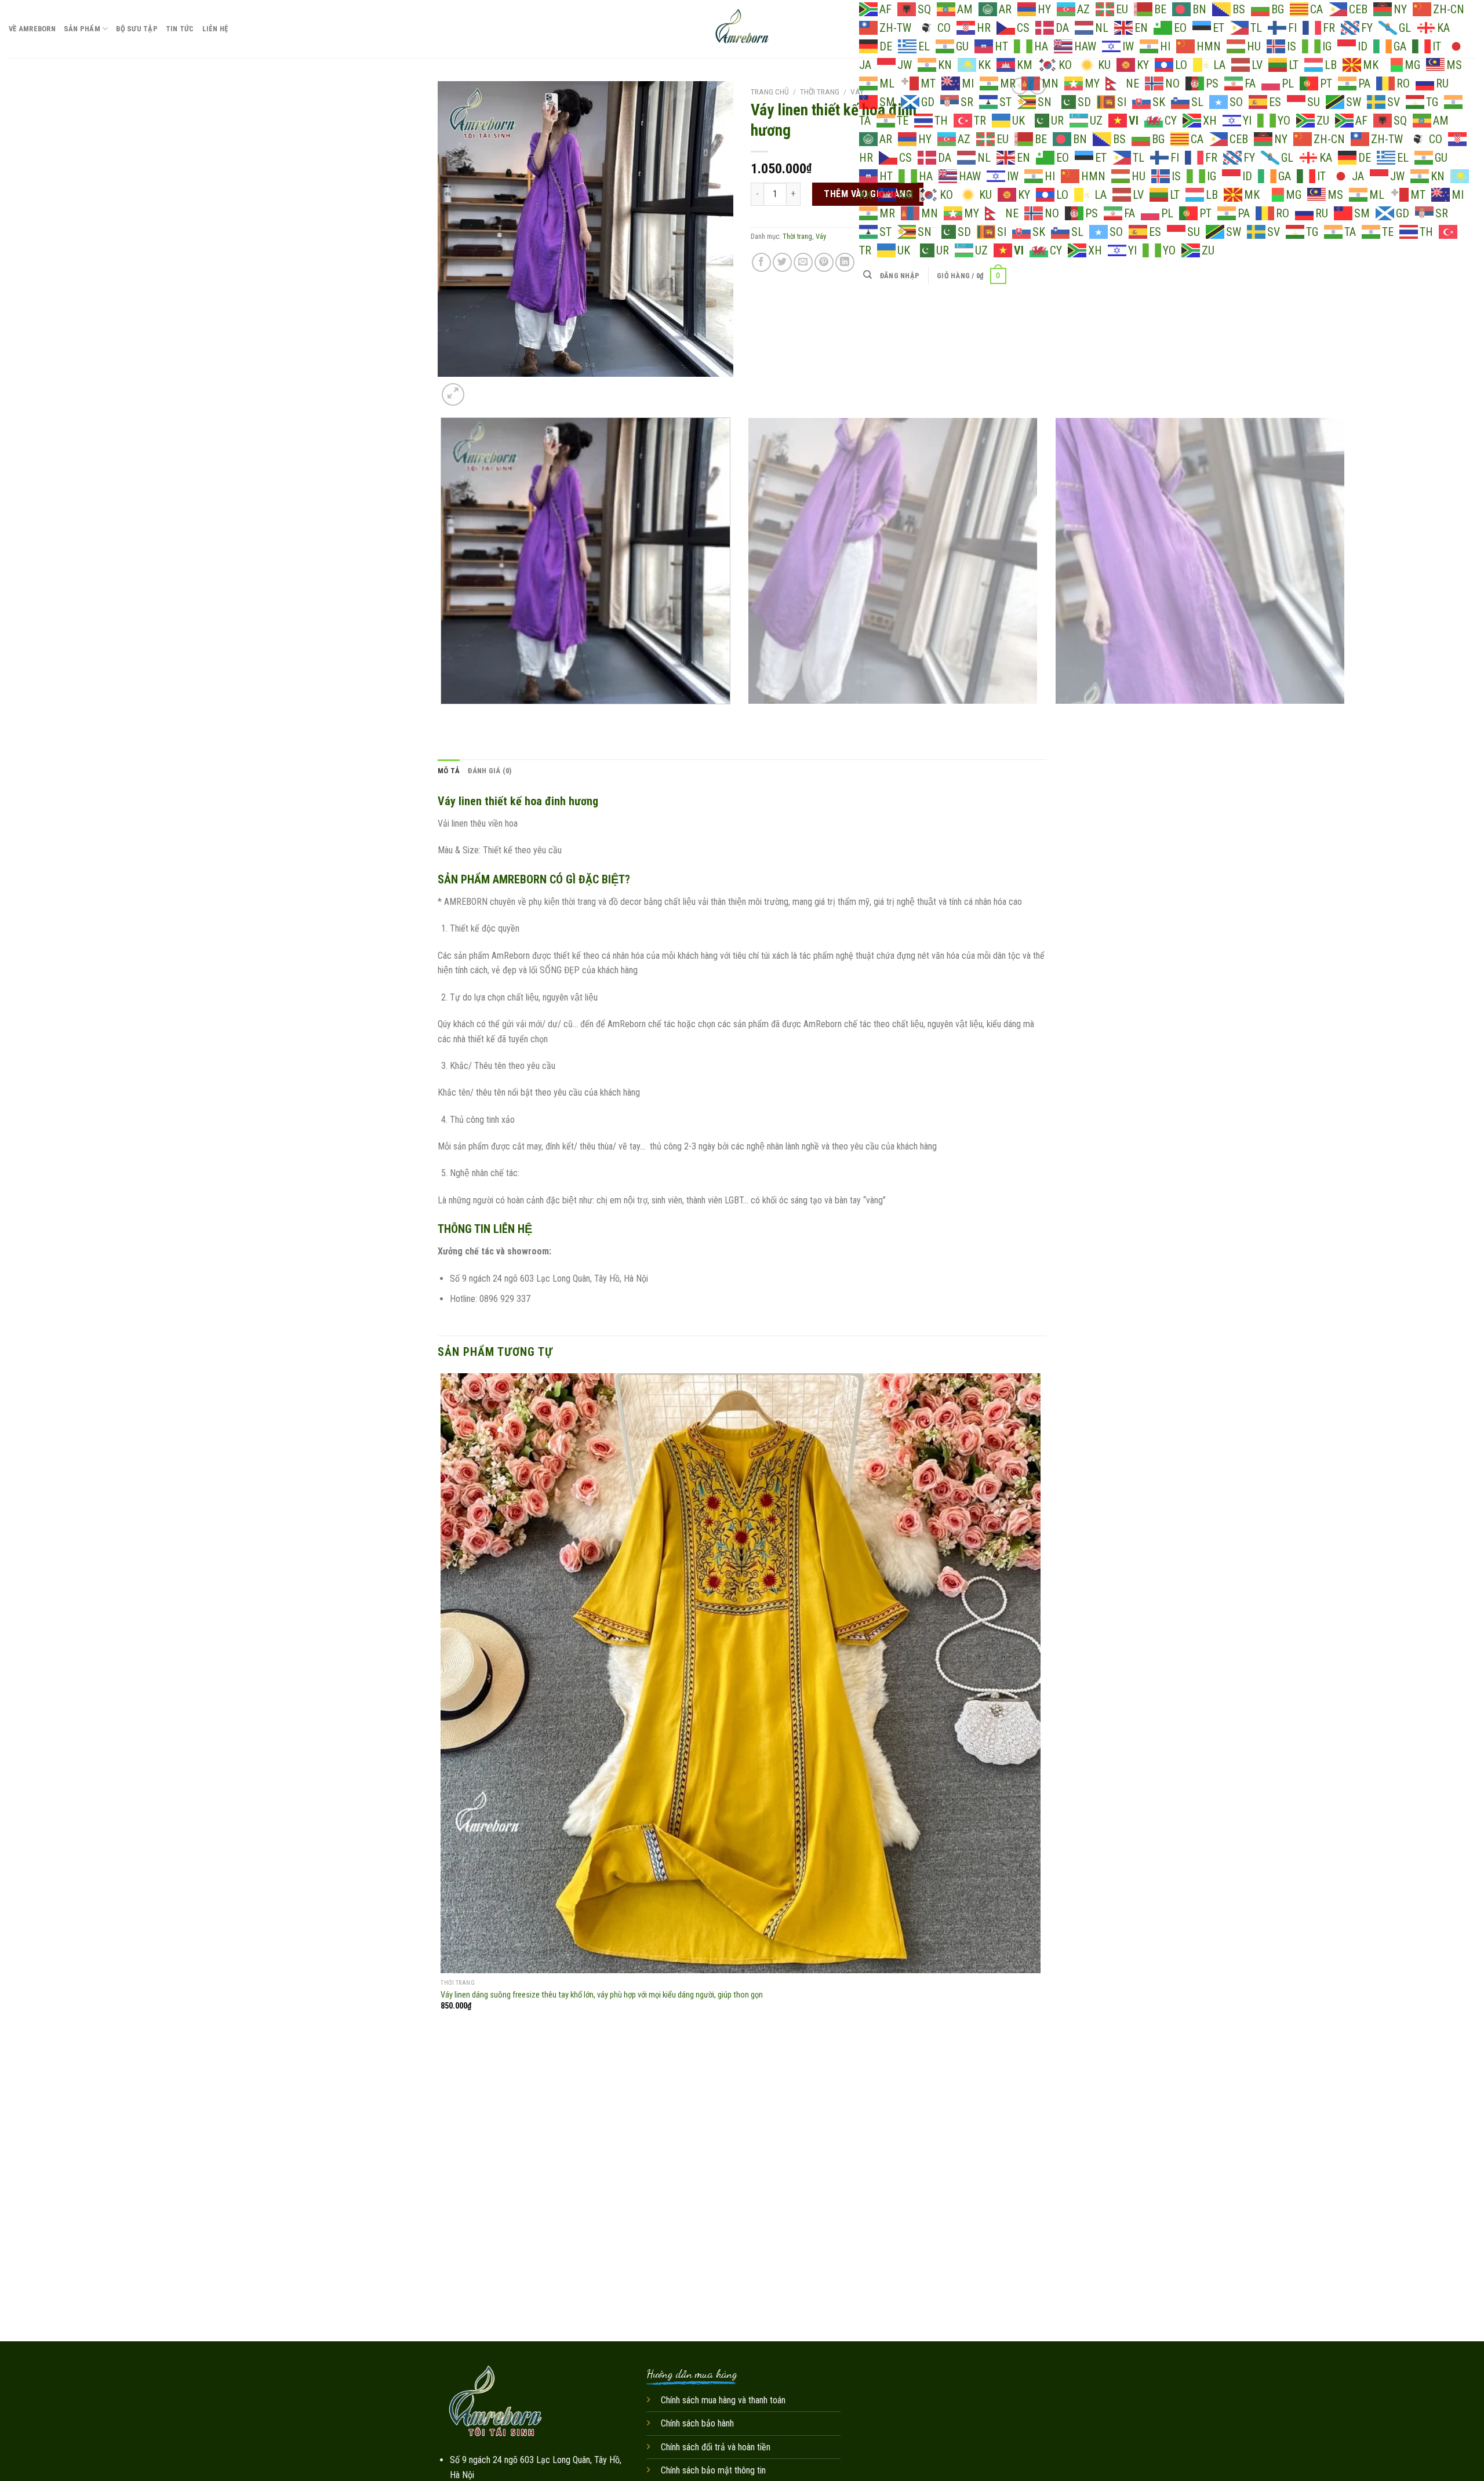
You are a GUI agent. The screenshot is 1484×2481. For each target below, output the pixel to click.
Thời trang (820, 92)
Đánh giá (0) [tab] (490, 771)
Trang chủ (770, 92)
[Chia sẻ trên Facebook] (761, 262)
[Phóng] (453, 394)
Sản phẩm (82, 29)
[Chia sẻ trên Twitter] (782, 262)
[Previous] (443, 716)
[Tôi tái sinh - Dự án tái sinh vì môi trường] (742, 29)
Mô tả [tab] (449, 771)
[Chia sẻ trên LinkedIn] (845, 262)
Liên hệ (215, 29)
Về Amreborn (32, 29)
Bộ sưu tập (137, 29)
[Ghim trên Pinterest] (824, 262)
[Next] (481, 388)
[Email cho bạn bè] (803, 262)
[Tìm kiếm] (868, 275)
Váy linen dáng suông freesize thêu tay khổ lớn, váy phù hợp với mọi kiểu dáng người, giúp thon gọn (602, 1995)
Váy (857, 92)
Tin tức (180, 29)
